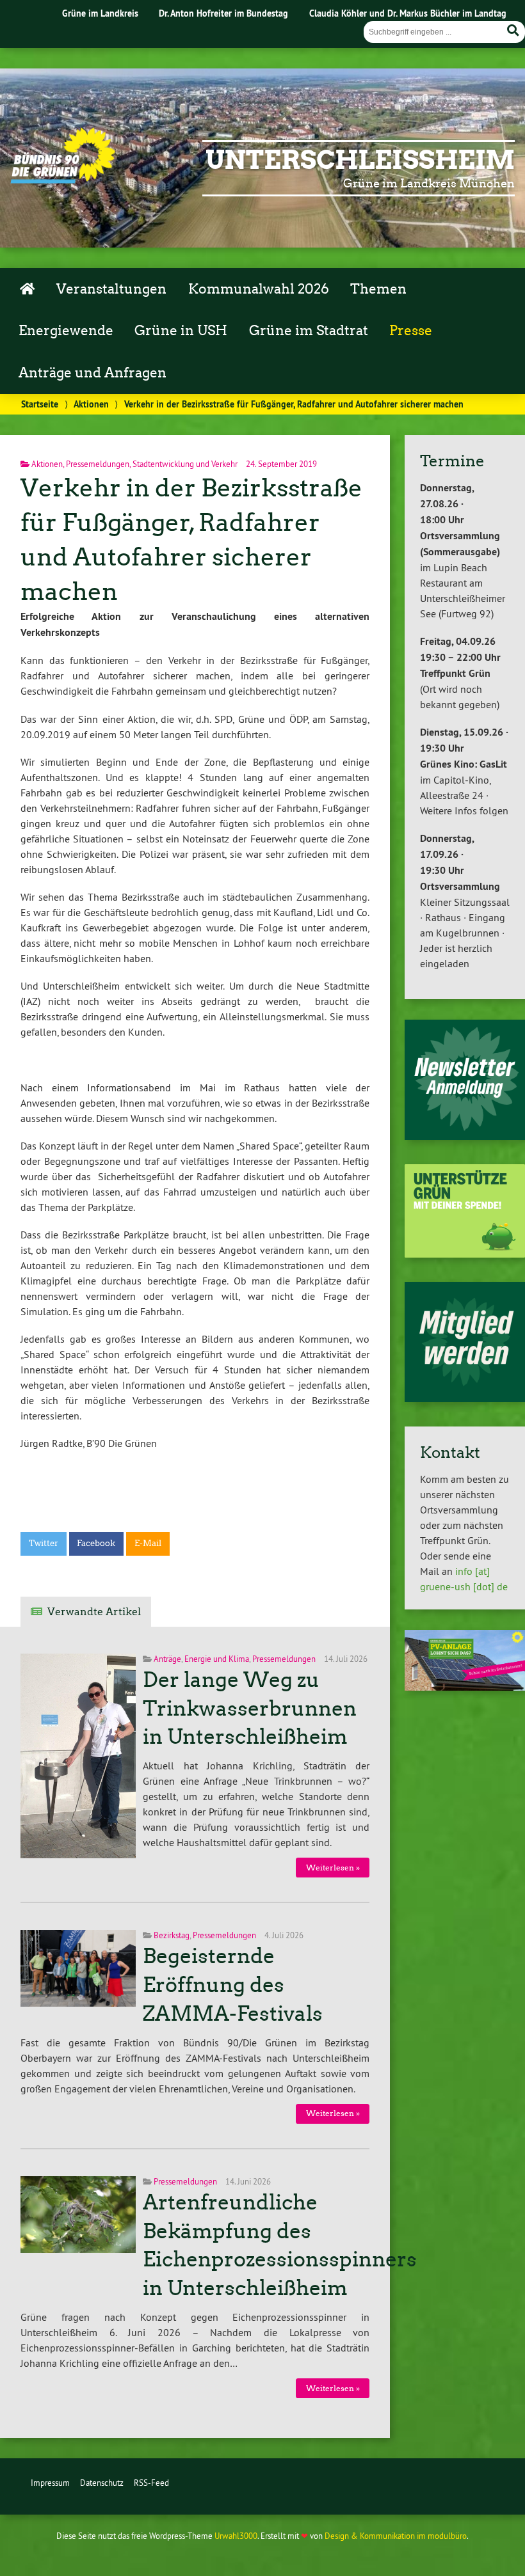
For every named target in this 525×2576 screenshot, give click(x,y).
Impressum (50, 2483)
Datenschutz (102, 2483)
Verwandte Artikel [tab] (94, 1612)
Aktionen (91, 404)
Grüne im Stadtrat (309, 331)
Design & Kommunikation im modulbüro (396, 2536)
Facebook (96, 1543)
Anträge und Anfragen (93, 373)
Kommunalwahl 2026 (259, 289)
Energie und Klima (217, 1659)
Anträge (167, 1659)
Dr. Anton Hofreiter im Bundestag (223, 13)
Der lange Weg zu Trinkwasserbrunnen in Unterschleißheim (250, 1709)
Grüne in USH (181, 331)
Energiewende (66, 331)
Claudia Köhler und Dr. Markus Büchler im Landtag (408, 13)
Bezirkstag (172, 1935)
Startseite (40, 404)
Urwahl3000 (236, 2536)
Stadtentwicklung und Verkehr (185, 464)
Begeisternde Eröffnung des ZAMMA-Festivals (233, 1985)
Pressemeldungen (98, 464)
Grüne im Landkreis (100, 13)
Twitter (44, 1543)
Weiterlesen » (333, 1868)
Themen (378, 289)
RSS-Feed (151, 2483)
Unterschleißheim (360, 160)
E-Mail (148, 1543)
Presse (411, 331)
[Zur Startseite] (63, 180)
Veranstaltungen (111, 289)
